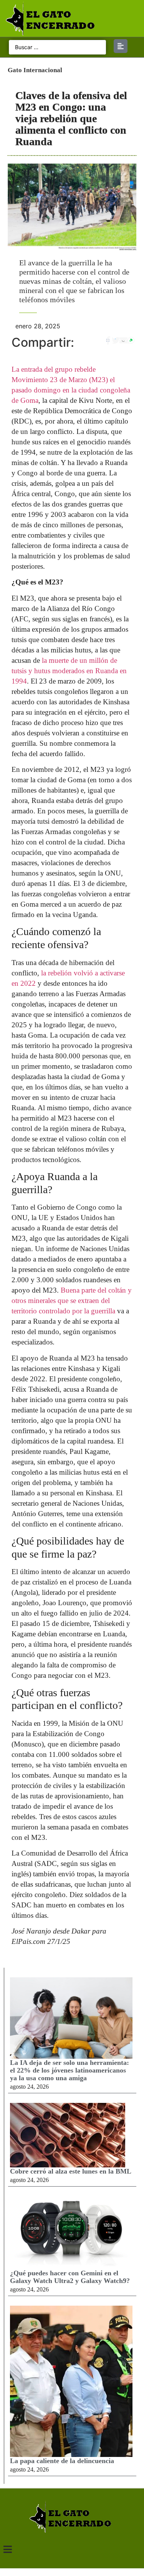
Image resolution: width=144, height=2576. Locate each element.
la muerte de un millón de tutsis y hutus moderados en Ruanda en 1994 (69, 671)
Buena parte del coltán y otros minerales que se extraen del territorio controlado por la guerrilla (72, 1300)
